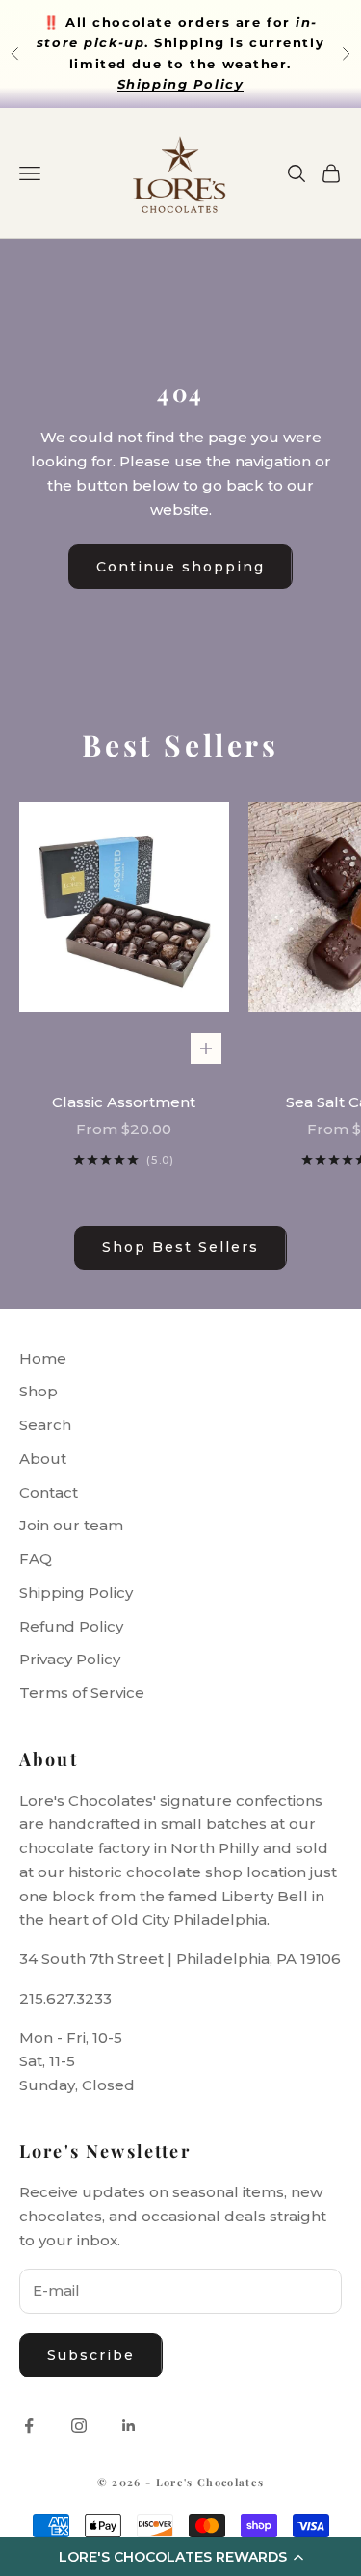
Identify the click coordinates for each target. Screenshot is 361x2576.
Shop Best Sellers (180, 1247)
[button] (180, 2557)
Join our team (71, 1525)
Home (43, 1358)
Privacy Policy (70, 1659)
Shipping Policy (76, 1593)
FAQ (36, 1559)
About (43, 1459)
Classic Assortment (124, 1102)
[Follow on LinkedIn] (129, 2426)
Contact (49, 1492)
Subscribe (91, 2355)
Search (45, 1425)
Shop (39, 1391)
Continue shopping (180, 567)
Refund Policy (71, 1626)
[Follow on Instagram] (79, 2426)
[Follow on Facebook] (29, 2426)
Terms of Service (82, 1693)
